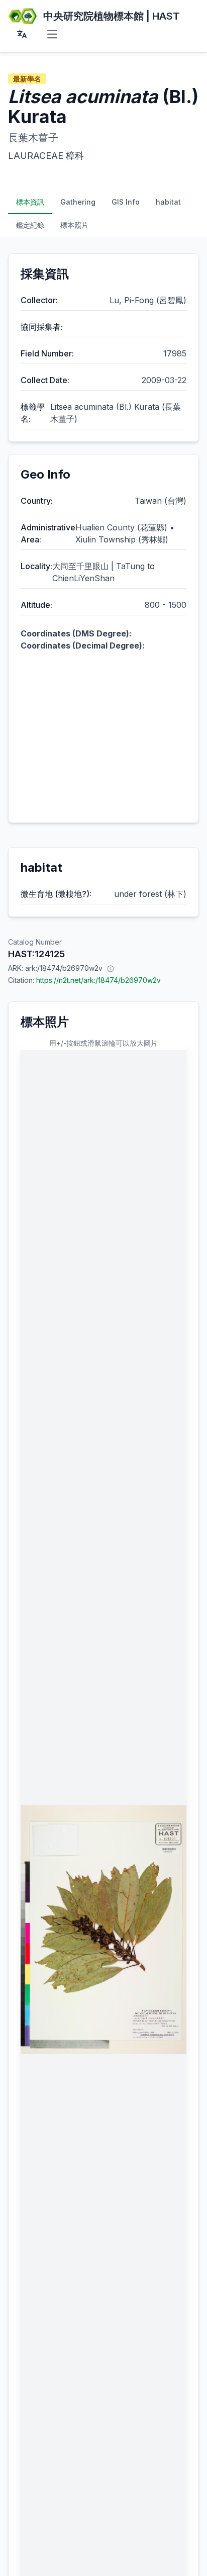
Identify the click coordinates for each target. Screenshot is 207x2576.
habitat (168, 202)
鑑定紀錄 (30, 225)
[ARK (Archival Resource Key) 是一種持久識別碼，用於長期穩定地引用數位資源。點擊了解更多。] (111, 968)
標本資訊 (30, 202)
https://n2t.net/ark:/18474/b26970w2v (98, 980)
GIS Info (126, 202)
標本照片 (74, 225)
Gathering (78, 202)
